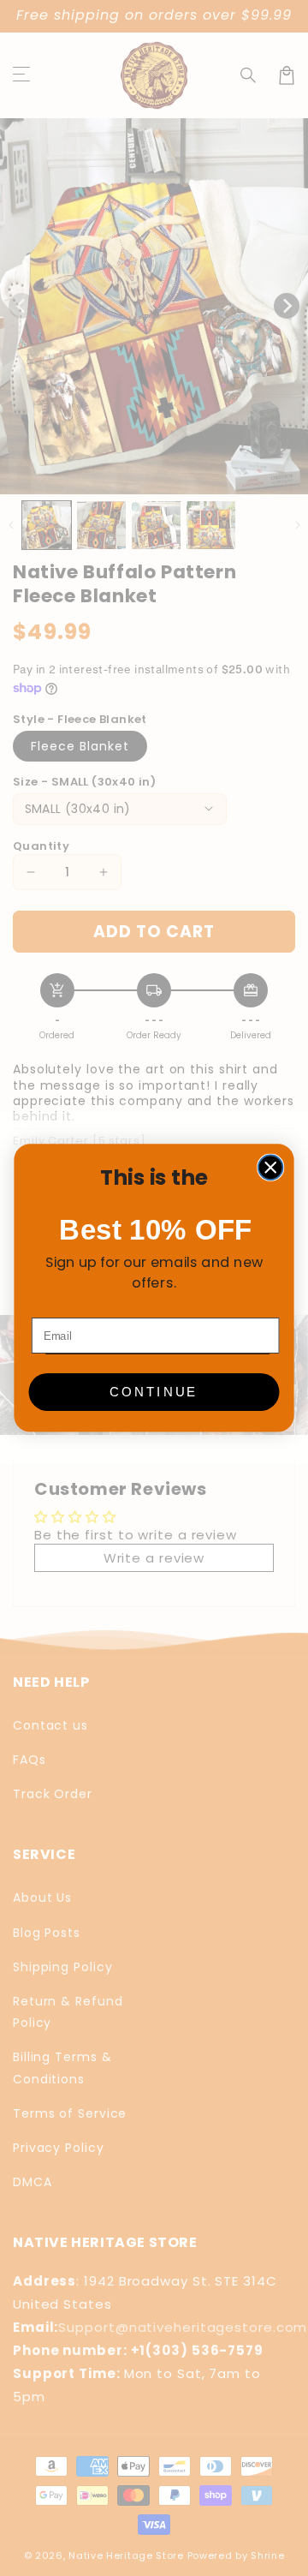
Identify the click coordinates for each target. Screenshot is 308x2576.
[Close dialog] (271, 1168)
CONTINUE (154, 1392)
